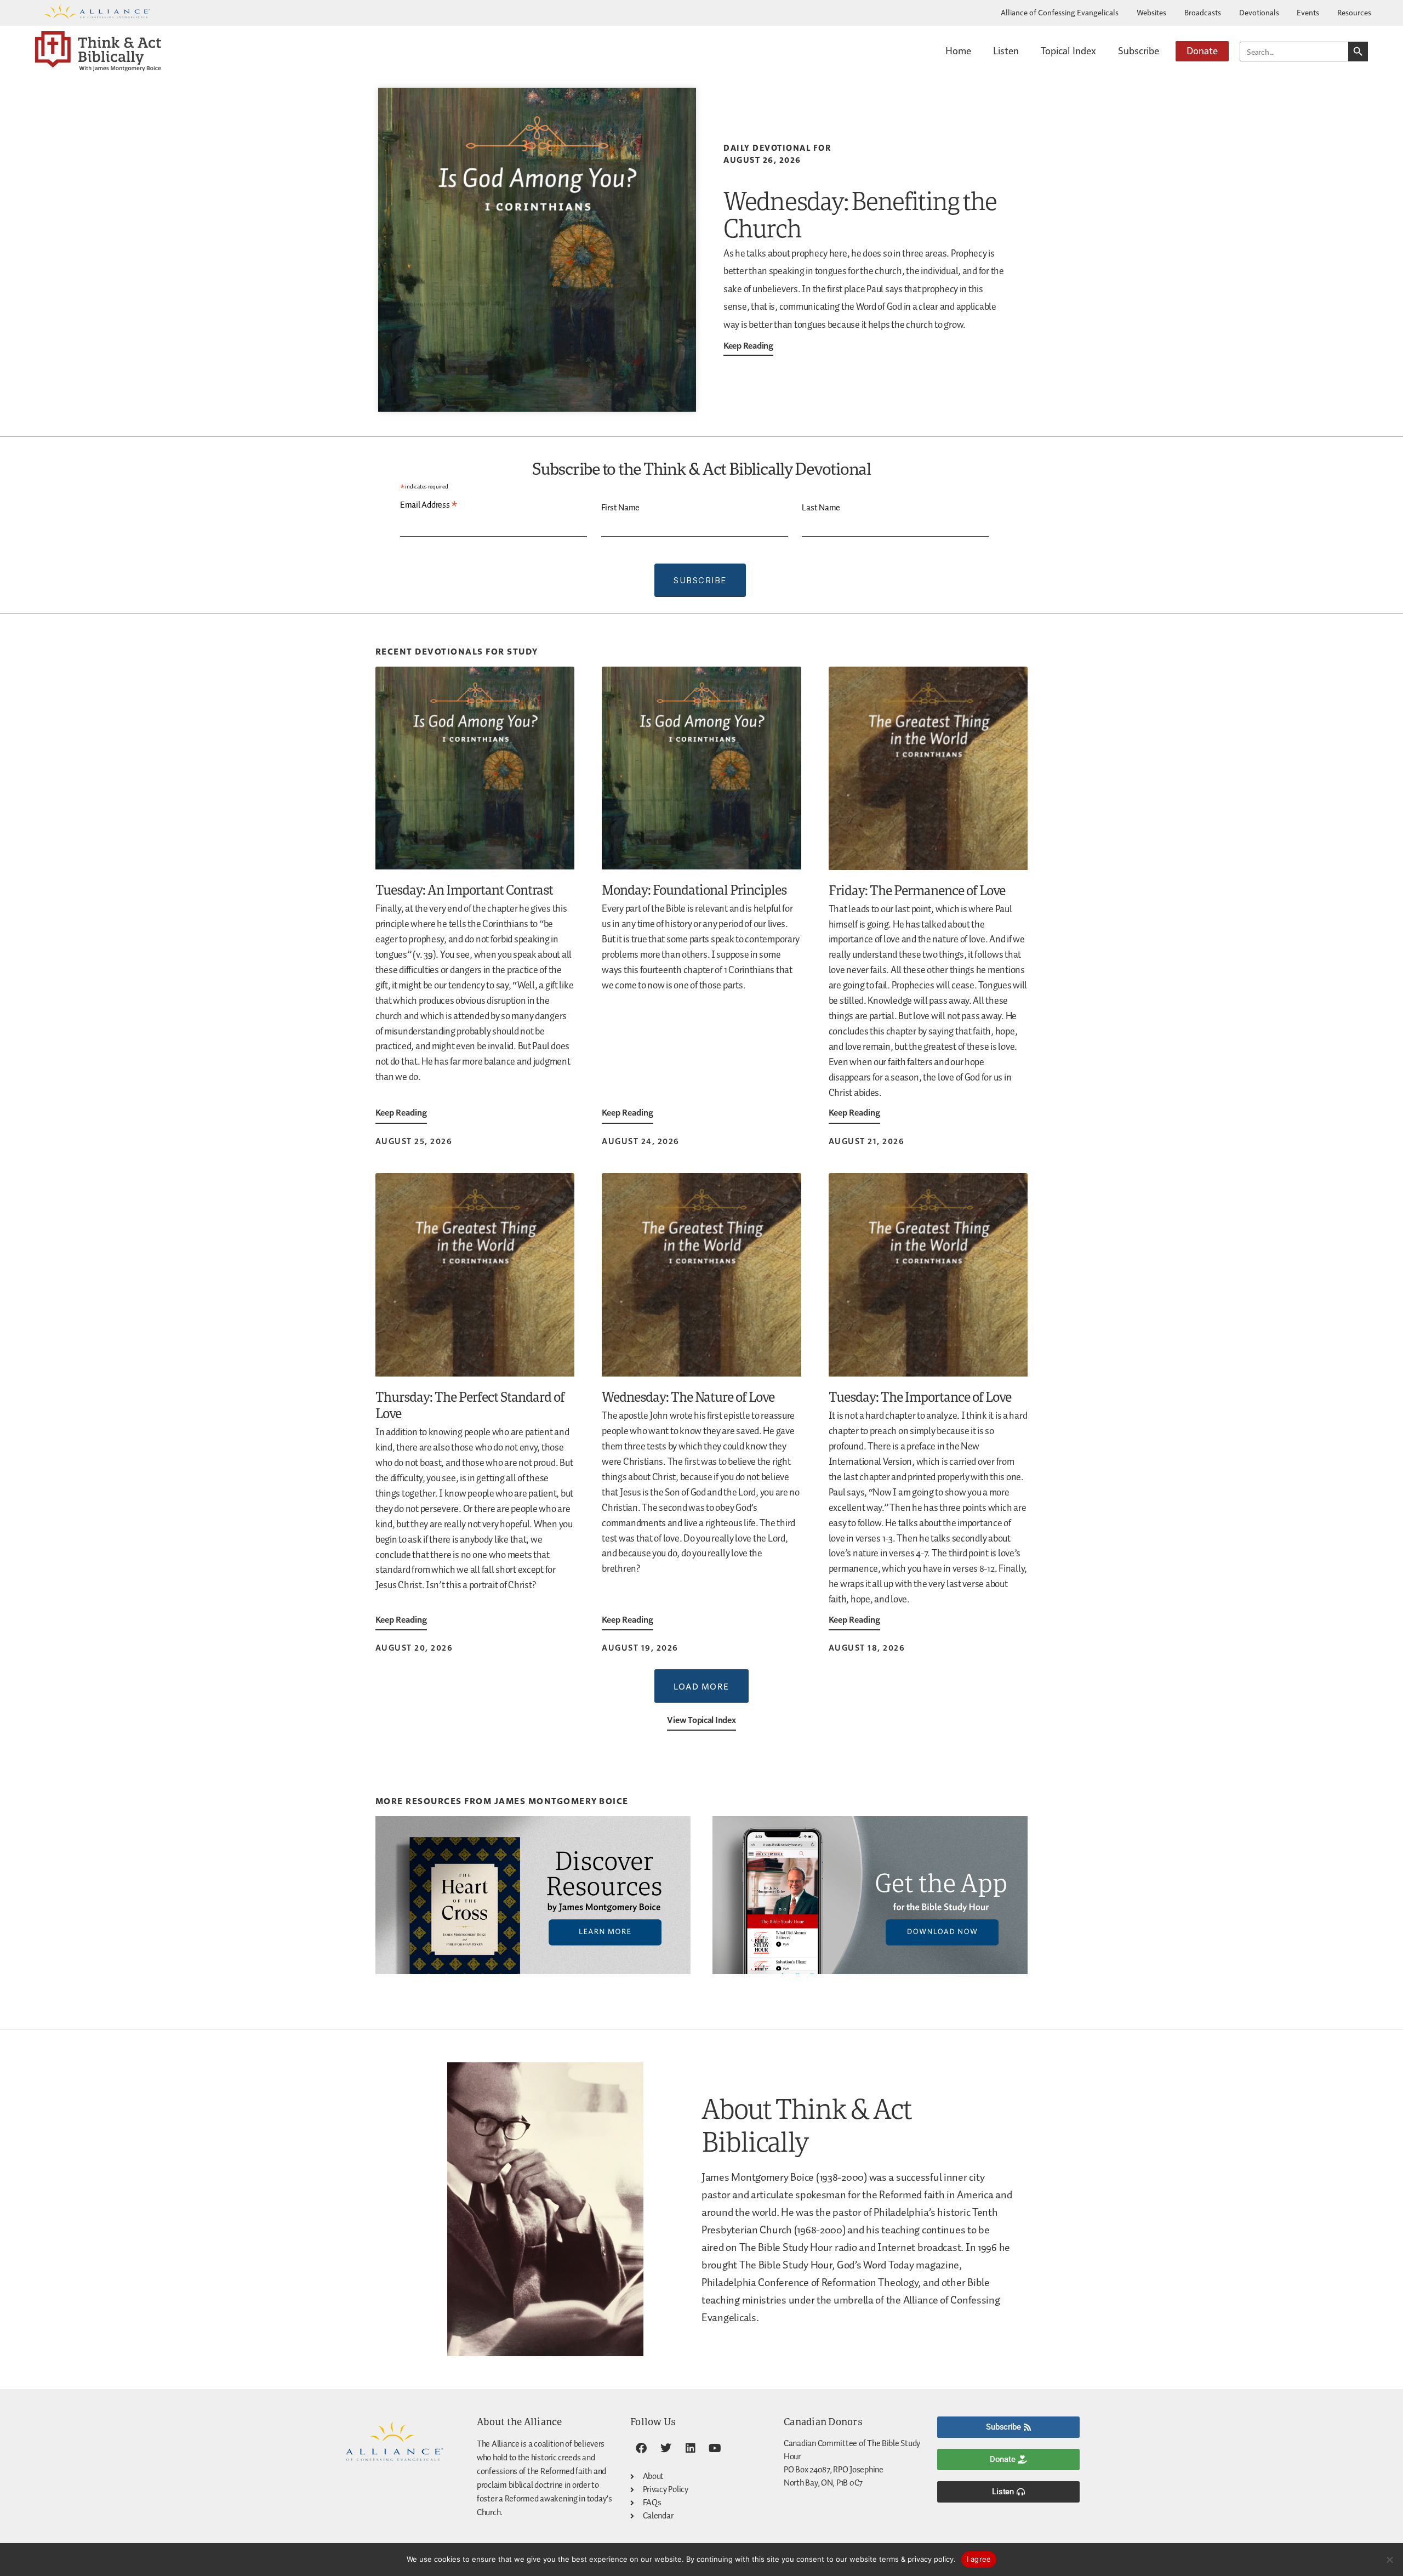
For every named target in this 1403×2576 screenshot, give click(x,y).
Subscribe (1139, 50)
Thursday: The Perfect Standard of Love (470, 1405)
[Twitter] (666, 2448)
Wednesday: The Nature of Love (688, 1397)
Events (1308, 12)
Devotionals (1259, 12)
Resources (1354, 12)
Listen (1006, 50)
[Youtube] (715, 2448)
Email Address (429, 505)
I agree (979, 2559)
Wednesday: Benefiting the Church (860, 214)
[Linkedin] (690, 2448)
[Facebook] (641, 2448)
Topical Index (1068, 50)
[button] (701, 1686)
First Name (620, 508)
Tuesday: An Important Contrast (464, 889)
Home (958, 50)
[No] (1389, 2560)
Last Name (821, 508)
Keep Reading (748, 345)
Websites (1151, 12)
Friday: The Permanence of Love (917, 890)
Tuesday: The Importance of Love (920, 1397)
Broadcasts (1203, 12)
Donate (1202, 50)
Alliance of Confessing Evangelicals (1060, 12)
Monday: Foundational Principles (694, 889)
